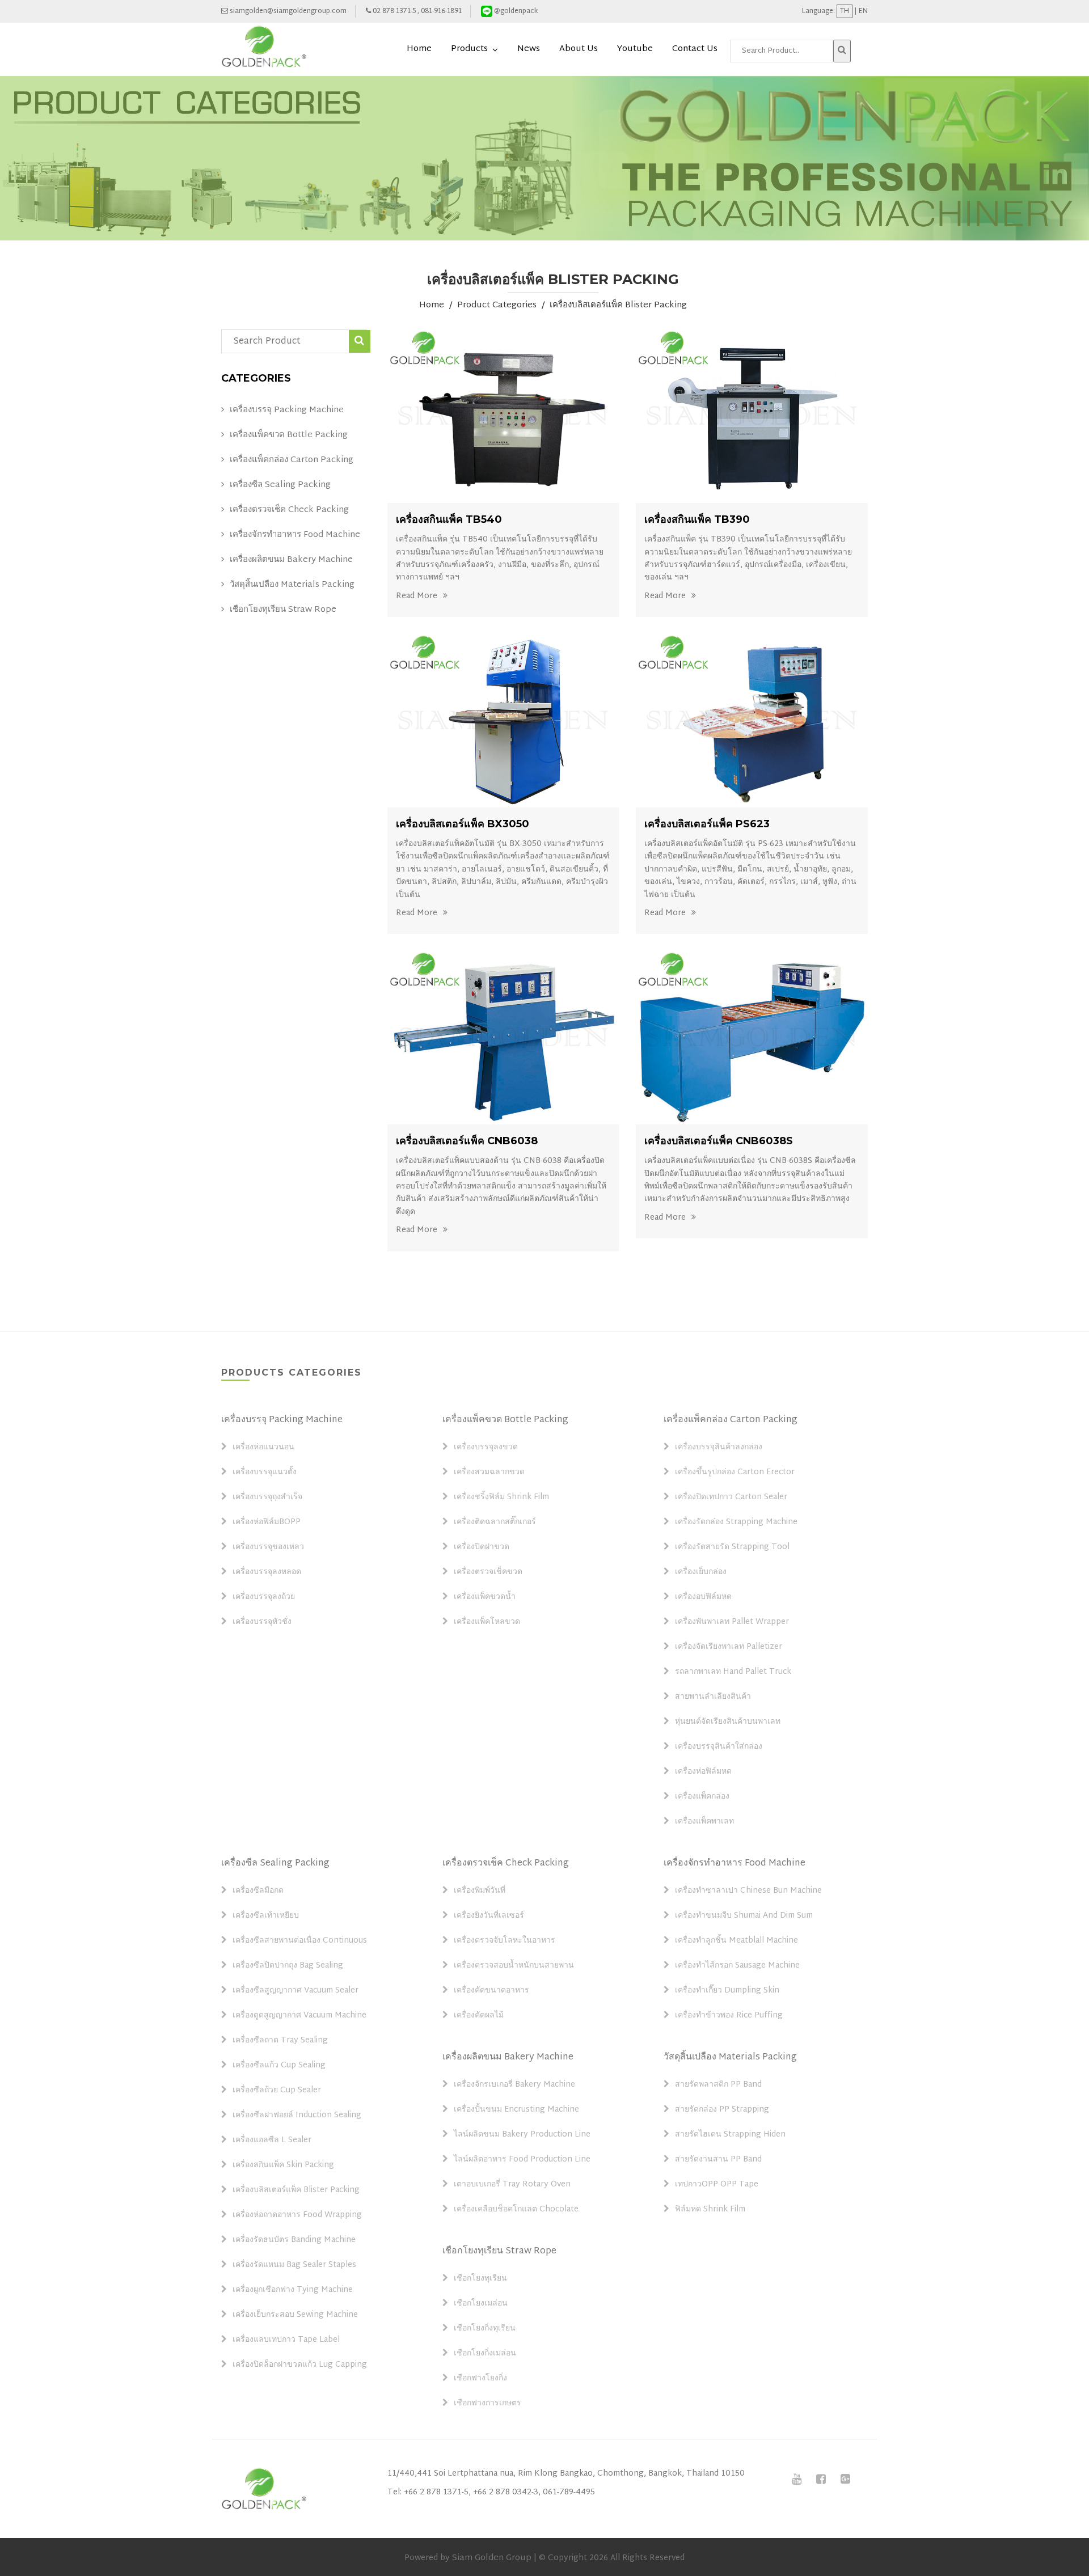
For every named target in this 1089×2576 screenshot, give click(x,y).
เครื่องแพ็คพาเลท (704, 1822)
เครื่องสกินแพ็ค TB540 (449, 519)
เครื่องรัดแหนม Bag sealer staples (294, 2265)
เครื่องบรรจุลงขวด (486, 1448)
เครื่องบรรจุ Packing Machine (287, 411)
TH (845, 11)
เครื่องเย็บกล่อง (701, 1572)
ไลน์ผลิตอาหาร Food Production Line (522, 2160)
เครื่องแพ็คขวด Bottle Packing (289, 435)
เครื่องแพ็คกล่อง (702, 1797)
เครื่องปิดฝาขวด (482, 1547)
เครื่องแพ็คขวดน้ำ (485, 1597)
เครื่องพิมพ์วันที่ (480, 1891)
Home (432, 306)
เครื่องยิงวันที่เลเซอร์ (489, 1916)
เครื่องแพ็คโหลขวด (487, 1622)
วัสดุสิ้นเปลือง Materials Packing (292, 585)
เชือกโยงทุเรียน (480, 2279)
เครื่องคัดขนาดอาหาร (491, 1991)
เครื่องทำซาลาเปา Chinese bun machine (748, 1891)
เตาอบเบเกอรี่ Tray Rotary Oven (512, 2185)
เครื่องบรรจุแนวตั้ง (265, 1473)
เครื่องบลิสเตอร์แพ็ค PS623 (707, 824)
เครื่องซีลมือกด (258, 1891)
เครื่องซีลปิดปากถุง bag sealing (288, 1966)
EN (863, 11)
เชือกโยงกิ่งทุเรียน (485, 2329)
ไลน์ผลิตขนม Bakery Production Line (522, 2135)
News (529, 49)
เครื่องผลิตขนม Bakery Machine (291, 560)
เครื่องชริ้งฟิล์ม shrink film (501, 1498)
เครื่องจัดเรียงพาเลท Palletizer (729, 1647)
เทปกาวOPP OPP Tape (717, 2185)
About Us (579, 49)
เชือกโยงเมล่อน (481, 2304)
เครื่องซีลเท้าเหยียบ (266, 1916)
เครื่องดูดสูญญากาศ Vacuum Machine (299, 2016)
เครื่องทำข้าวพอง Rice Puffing (729, 2016)
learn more (505, 416)
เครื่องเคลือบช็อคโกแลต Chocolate (516, 2210)
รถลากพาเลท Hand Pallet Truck (733, 1672)
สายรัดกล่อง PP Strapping (722, 2110)
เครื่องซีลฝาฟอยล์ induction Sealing (297, 2116)
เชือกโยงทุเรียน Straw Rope (283, 610)
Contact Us (695, 49)
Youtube (635, 49)
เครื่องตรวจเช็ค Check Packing (289, 510)
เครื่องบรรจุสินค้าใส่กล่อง (719, 1747)
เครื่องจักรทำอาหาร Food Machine (295, 535)
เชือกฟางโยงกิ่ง (480, 2379)
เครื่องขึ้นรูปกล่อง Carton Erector (735, 1473)
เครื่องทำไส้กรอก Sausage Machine (737, 1966)
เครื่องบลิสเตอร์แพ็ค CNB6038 (467, 1141)
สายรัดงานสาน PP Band (718, 2160)
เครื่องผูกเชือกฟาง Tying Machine (293, 2290)
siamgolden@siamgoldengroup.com (287, 11)
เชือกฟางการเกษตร (487, 2404)
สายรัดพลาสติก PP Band (718, 2085)
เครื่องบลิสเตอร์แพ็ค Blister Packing (618, 306)
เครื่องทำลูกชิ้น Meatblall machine (736, 1941)
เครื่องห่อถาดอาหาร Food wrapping (297, 2215)
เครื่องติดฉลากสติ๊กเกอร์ (495, 1522)
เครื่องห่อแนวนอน (263, 1448)
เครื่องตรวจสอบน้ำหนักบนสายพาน (514, 1966)
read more (417, 596)
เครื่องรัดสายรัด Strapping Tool (732, 1547)
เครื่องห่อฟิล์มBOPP (267, 1522)
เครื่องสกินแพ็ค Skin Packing (283, 2165)
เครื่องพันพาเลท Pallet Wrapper (732, 1622)
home (419, 49)
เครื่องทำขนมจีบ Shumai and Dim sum (744, 1916)
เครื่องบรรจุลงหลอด (267, 1572)
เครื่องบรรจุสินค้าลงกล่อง (719, 1448)
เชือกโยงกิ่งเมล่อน (485, 2354)
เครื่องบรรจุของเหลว (268, 1547)
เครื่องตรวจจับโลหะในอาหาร (505, 1941)
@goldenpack (515, 11)
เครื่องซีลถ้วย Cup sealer (277, 2091)
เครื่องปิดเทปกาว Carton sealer (731, 1498)
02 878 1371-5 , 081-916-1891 (416, 11)
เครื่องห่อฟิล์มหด (703, 1772)
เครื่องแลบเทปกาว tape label (286, 2340)
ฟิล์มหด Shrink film (710, 2210)
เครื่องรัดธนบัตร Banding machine (294, 2240)
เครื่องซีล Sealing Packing (280, 485)
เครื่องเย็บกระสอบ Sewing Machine (295, 2315)
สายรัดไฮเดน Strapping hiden (730, 2135)
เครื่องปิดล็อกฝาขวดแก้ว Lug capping (300, 2365)
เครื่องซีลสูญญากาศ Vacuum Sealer (296, 1991)
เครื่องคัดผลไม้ (479, 2016)
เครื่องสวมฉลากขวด (489, 1473)
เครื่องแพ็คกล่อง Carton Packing (292, 460)
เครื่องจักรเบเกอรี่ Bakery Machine (514, 2085)
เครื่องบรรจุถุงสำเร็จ (267, 1498)
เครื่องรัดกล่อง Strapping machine (736, 1522)
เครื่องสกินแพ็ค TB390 (697, 519)
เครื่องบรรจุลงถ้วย (264, 1597)
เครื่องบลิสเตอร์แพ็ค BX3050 (463, 824)
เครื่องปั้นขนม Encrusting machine (516, 2110)
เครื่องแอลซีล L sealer (272, 2141)
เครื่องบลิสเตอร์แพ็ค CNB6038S (719, 1141)
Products (469, 49)
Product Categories (497, 306)
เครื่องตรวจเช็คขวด (488, 1572)
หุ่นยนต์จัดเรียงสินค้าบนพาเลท (728, 1722)
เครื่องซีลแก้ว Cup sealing (279, 2066)
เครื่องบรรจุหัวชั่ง (262, 1622)
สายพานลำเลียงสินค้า (713, 1697)
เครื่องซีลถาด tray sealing (280, 2041)
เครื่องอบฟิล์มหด (703, 1597)
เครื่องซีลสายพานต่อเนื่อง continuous (300, 1941)
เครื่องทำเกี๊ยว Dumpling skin (727, 1991)
